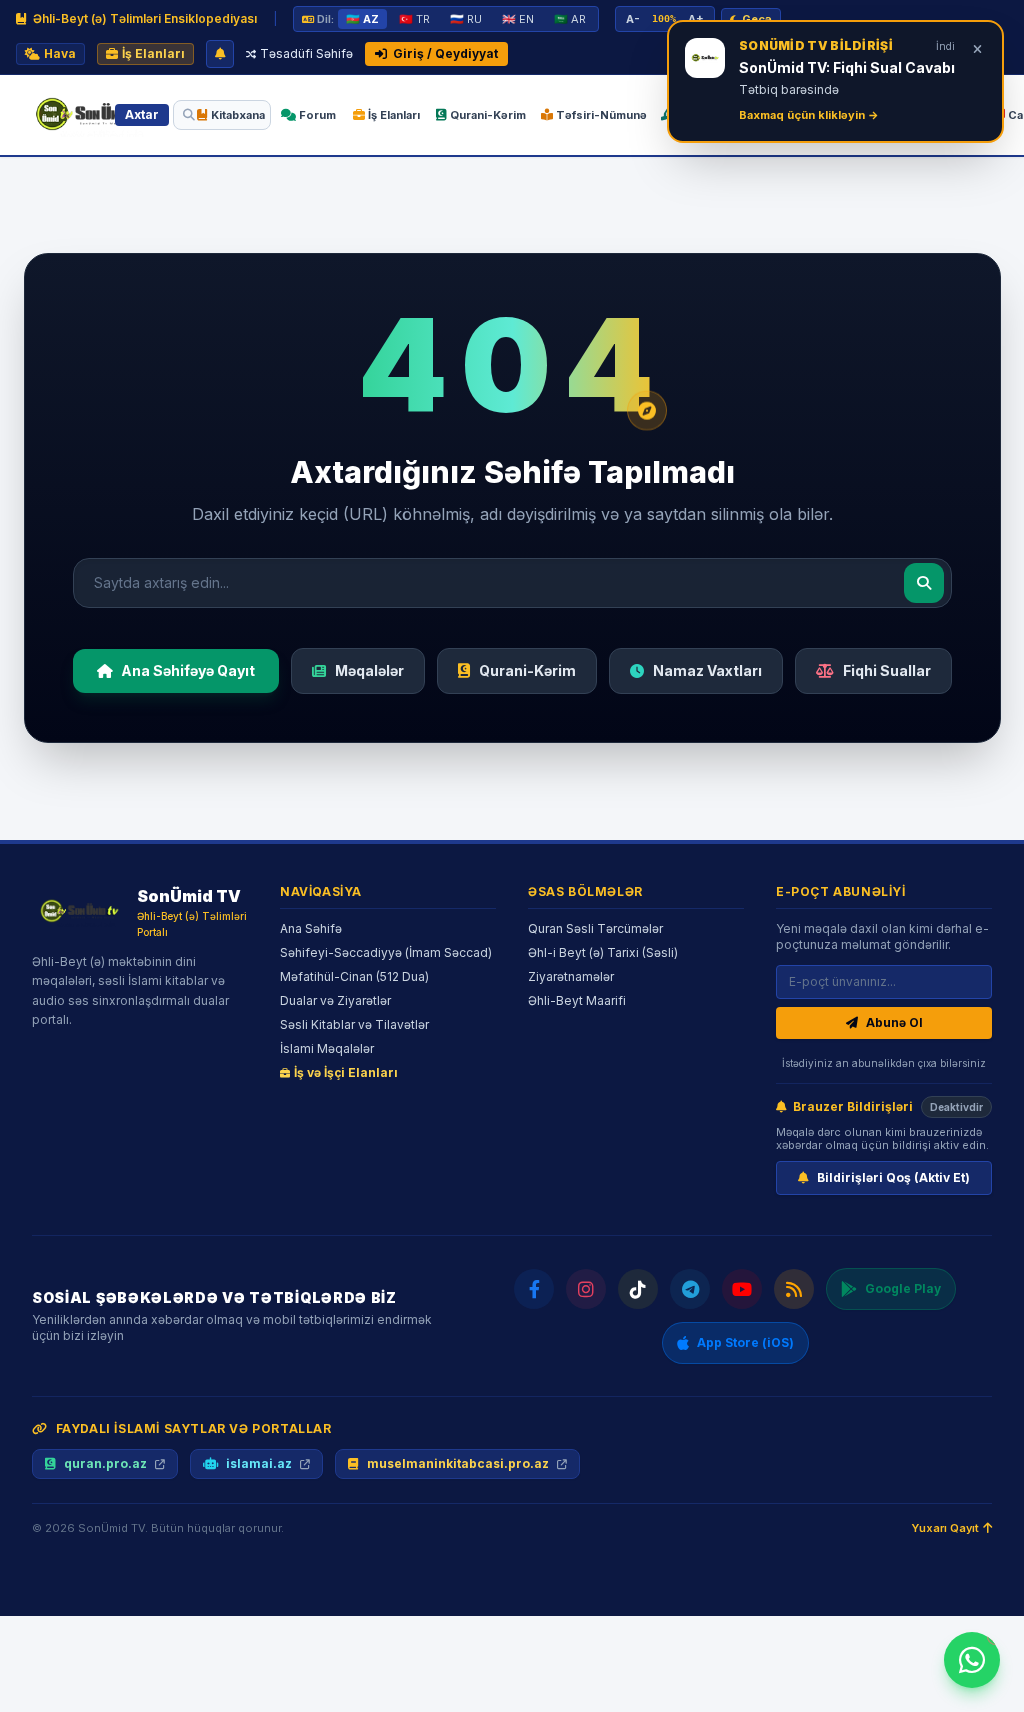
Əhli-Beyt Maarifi (577, 1000)
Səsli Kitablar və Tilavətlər (354, 1024)
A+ (696, 19)
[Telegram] (690, 1289)
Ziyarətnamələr (571, 976)
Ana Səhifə (311, 928)
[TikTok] (638, 1289)
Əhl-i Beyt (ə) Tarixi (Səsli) (603, 952)
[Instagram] (586, 1289)
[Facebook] (534, 1289)
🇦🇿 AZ (362, 19)
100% (664, 18)
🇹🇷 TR (414, 19)
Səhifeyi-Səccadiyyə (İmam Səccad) (386, 952)
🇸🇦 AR (570, 19)
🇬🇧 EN (518, 19)
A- (633, 19)
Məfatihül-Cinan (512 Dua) (354, 976)
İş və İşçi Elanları (346, 1072)
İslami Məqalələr (327, 1048)
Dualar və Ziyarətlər (335, 1000)
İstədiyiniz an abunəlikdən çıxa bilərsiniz (884, 1063)
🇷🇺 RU (466, 19)
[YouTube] (742, 1289)
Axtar (142, 114)
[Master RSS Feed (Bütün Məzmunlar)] (794, 1289)
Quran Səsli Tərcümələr (595, 928)
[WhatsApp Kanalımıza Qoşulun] (972, 1660)
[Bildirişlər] (220, 54)
